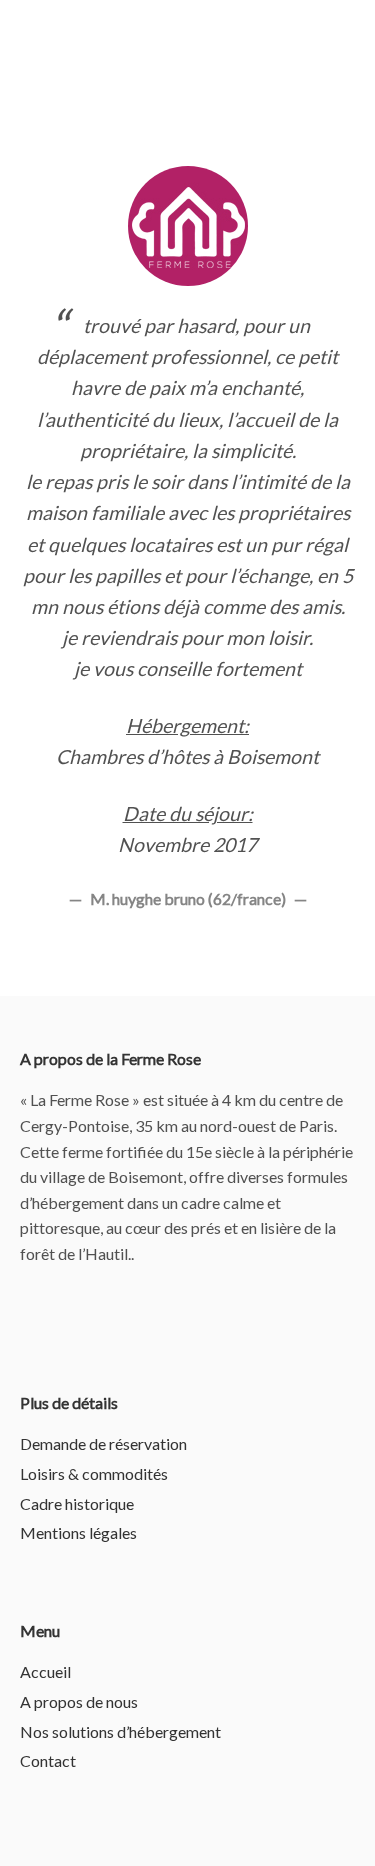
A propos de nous (79, 1701)
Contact (48, 1760)
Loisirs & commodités (94, 1473)
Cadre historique (77, 1503)
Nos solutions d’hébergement (120, 1731)
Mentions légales (78, 1532)
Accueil (45, 1671)
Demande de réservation (103, 1443)
